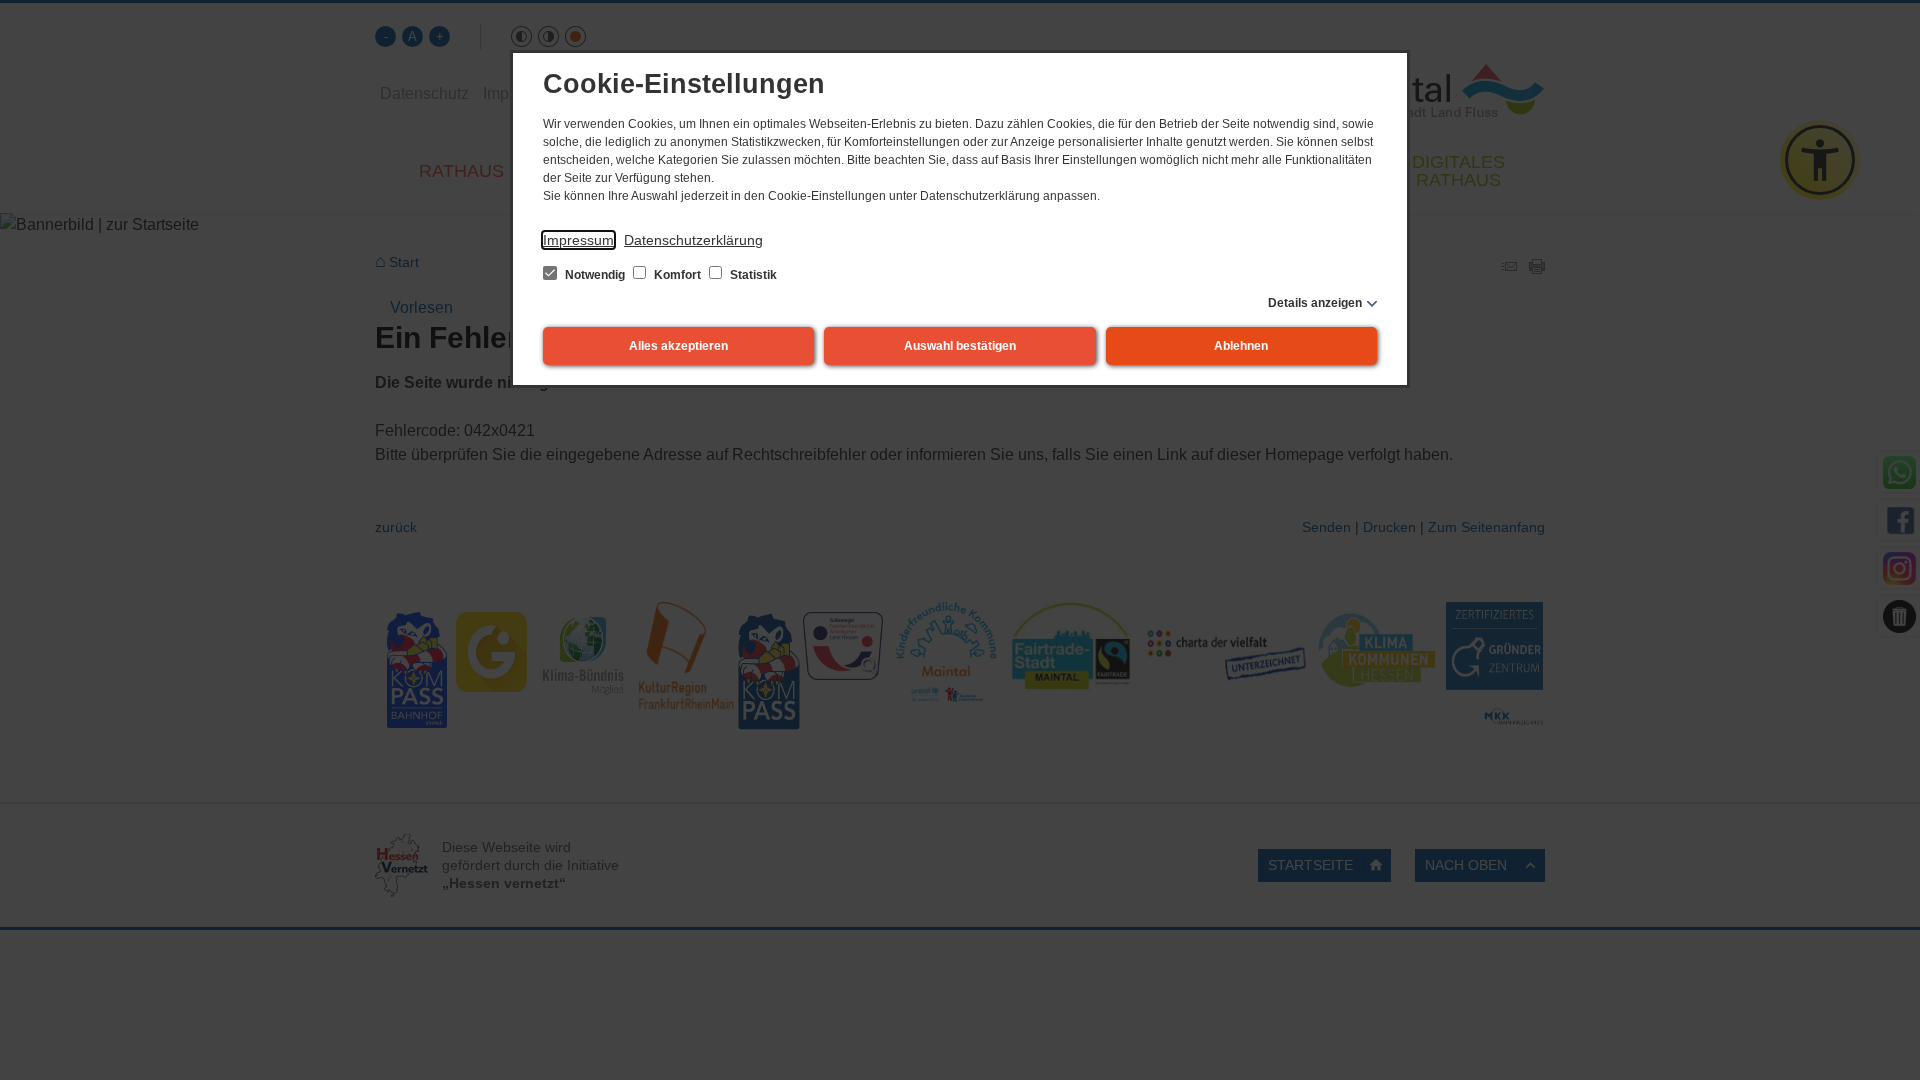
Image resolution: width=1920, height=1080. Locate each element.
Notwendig (595, 275)
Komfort (677, 275)
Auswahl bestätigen (960, 346)
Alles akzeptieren (678, 346)
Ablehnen (1241, 346)
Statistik (752, 275)
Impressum (578, 240)
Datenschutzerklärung (693, 240)
